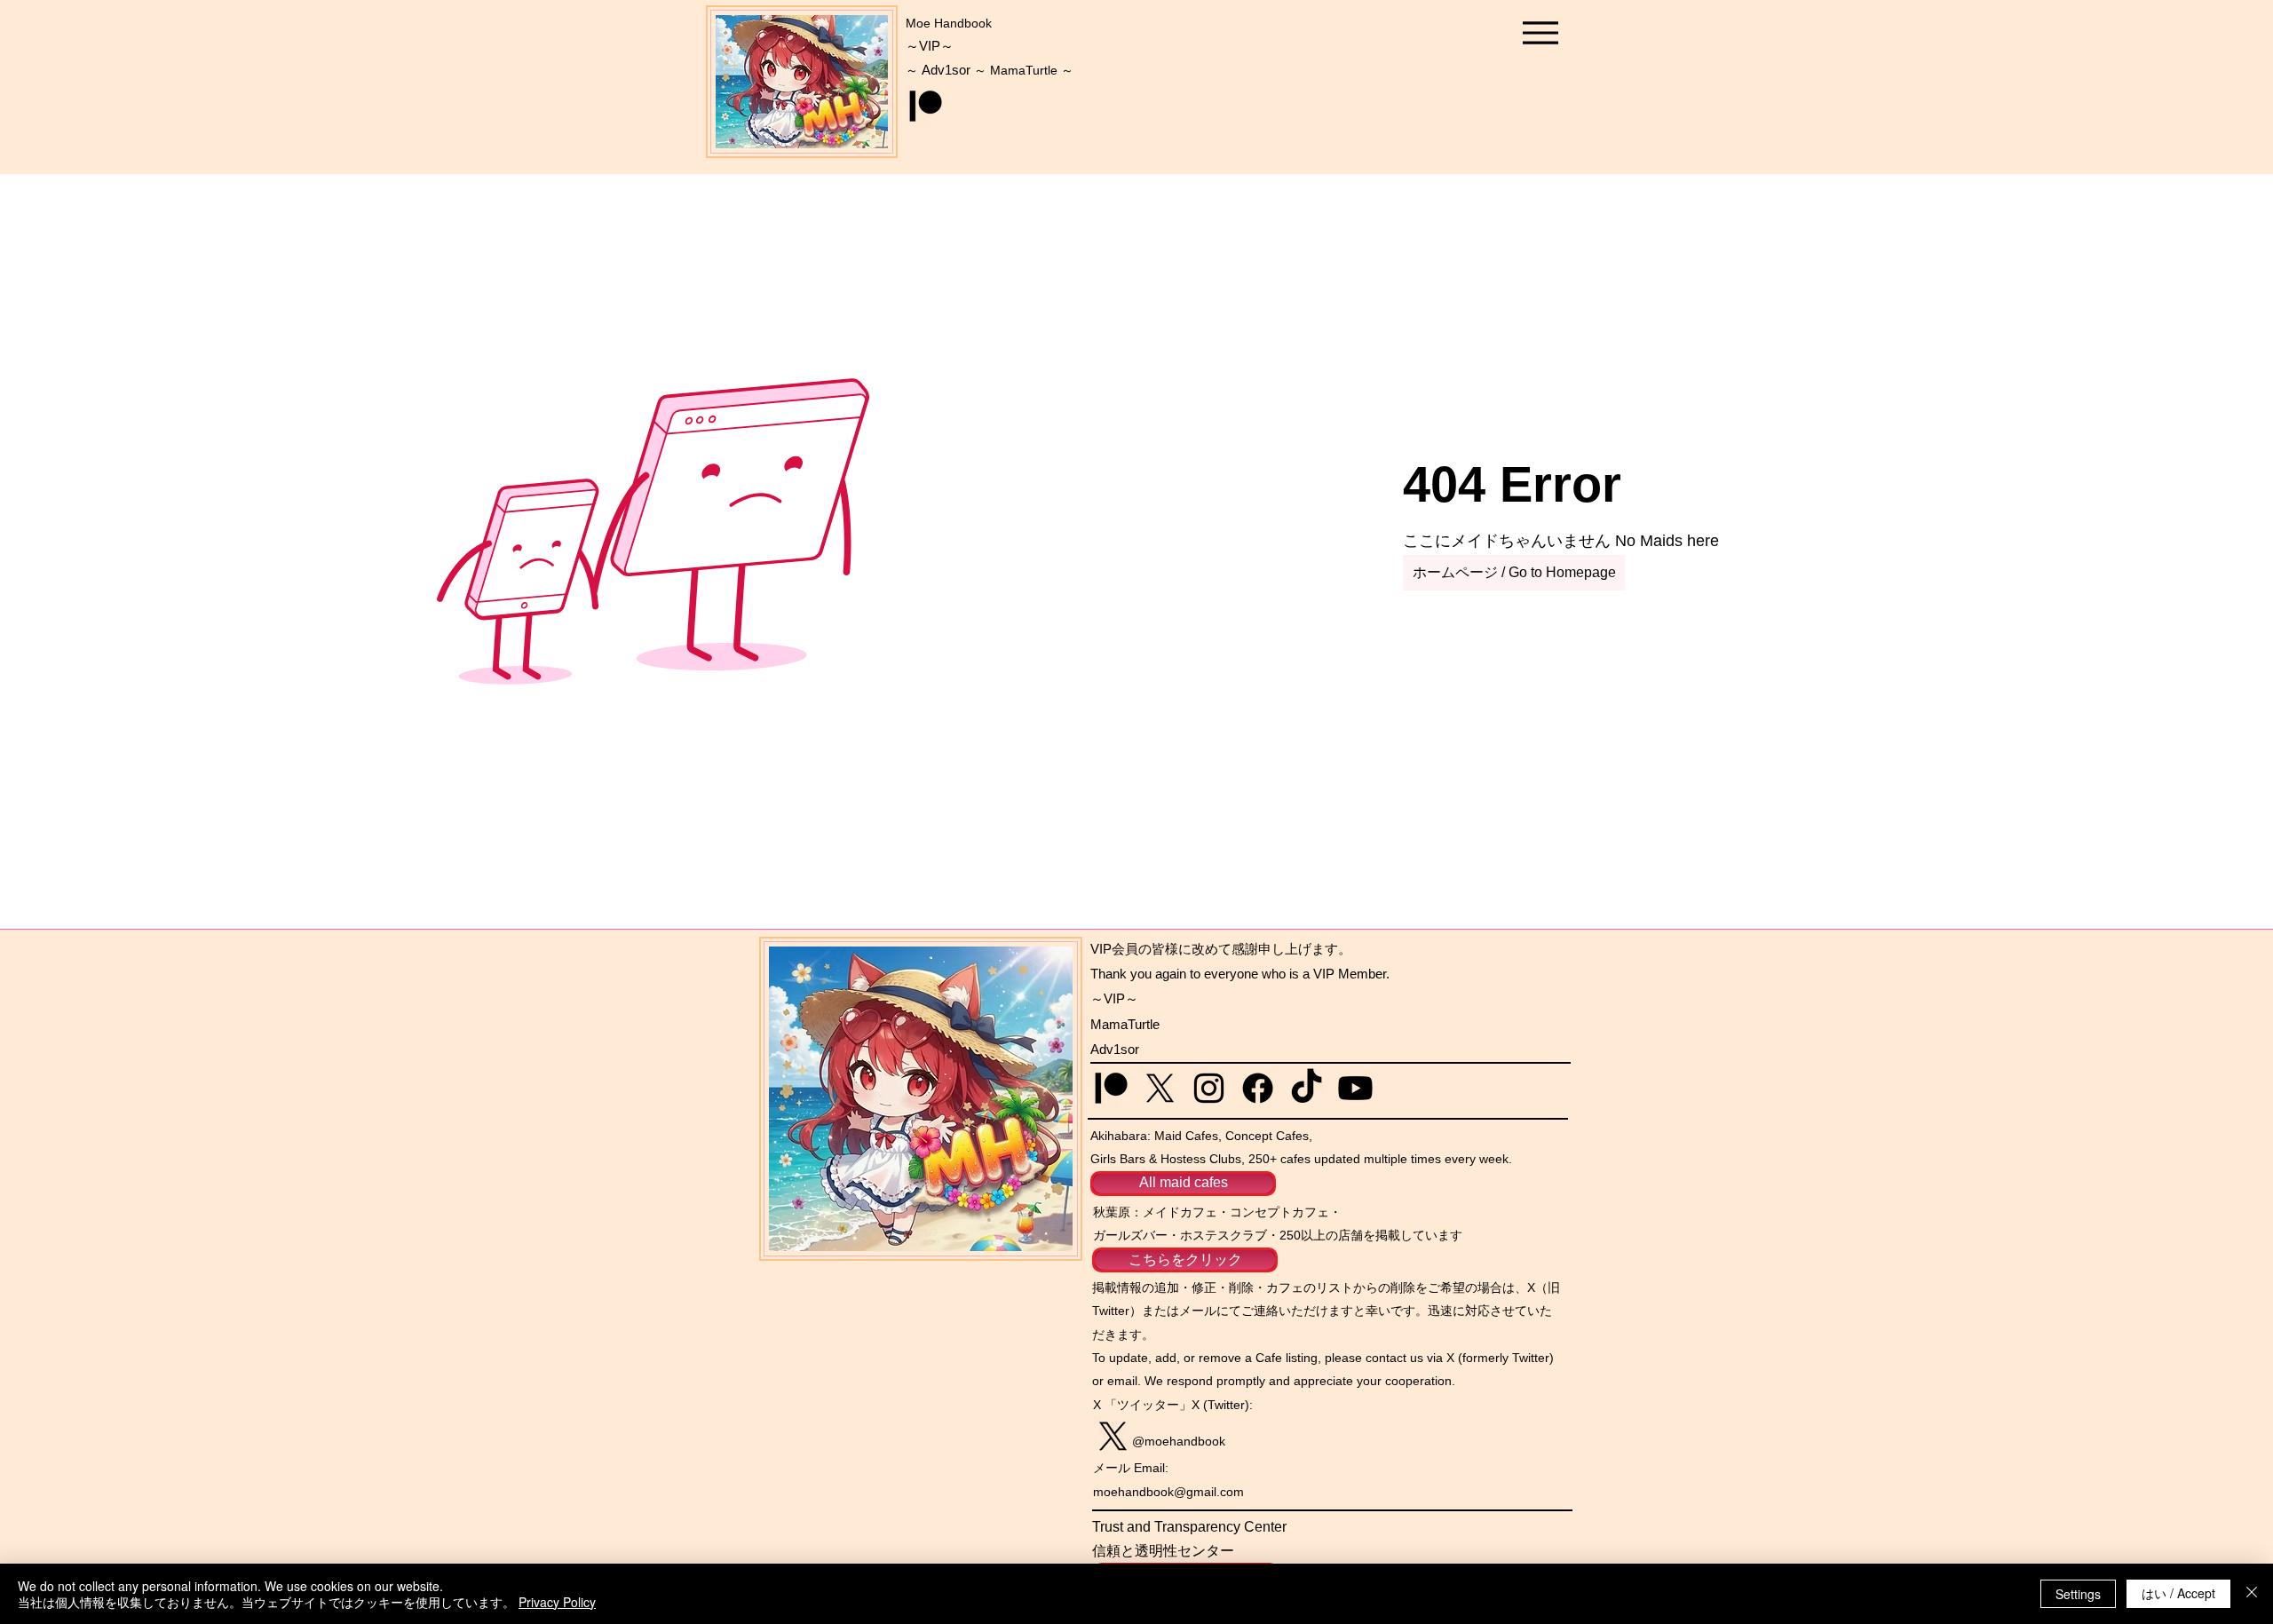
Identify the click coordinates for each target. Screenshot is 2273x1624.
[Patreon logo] (926, 106)
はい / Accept (2178, 1593)
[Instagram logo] (1209, 1088)
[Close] (2252, 1594)
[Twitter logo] (1160, 1088)
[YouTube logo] (1355, 1088)
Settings (2078, 1594)
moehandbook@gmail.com (1168, 1492)
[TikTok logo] (1307, 1088)
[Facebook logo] (1258, 1088)
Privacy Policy (557, 1602)
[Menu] (1540, 32)
